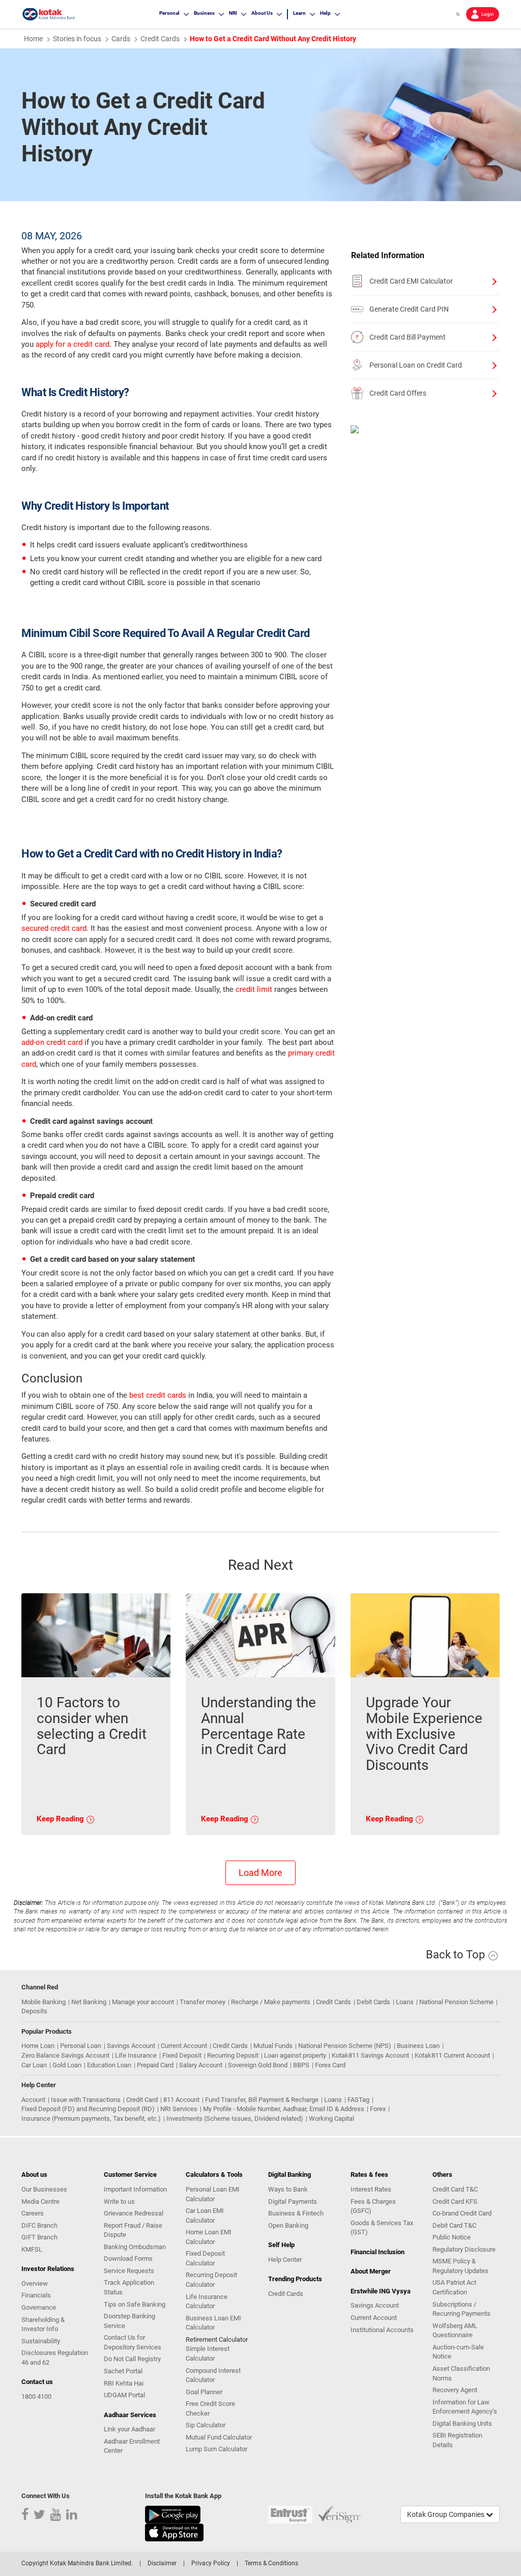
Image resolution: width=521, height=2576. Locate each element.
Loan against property (295, 2055)
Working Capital (331, 2118)
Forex (378, 2109)
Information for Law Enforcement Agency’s (465, 2407)
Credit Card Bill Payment (408, 337)
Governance (39, 2307)
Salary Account (201, 2065)
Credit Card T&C (455, 2189)
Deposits (34, 2011)
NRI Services (179, 2109)
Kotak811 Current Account (452, 2055)
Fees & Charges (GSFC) (373, 2206)
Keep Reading (61, 1819)
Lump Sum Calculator (216, 2449)
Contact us (37, 2382)
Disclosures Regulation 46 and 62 (55, 2358)
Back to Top (457, 1955)
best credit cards (158, 1395)
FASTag (358, 2100)
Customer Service (130, 2175)
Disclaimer (162, 2563)
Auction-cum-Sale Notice (458, 2352)
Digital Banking (290, 2175)
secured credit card (54, 928)
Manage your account (143, 2002)
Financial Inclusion (378, 2252)
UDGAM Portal (124, 2395)
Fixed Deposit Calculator (205, 2258)
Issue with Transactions (86, 2100)
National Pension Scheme (456, 2002)
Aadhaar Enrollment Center (132, 2446)
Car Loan (34, 2065)
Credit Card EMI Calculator (411, 281)
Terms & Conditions (271, 2563)
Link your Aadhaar (129, 2429)
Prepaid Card (155, 2065)
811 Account (181, 2100)
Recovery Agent (455, 2390)
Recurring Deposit (233, 2055)
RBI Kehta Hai (124, 2383)
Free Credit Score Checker (210, 2408)
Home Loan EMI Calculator (209, 2237)
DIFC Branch (39, 2225)
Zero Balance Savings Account (65, 2055)
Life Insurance (136, 2055)
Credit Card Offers (398, 393)
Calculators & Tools (214, 2175)
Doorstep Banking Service (129, 2321)
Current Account (184, 2046)
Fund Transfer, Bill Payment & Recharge (262, 2100)
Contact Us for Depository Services (133, 2342)
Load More (260, 1873)
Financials (36, 2295)
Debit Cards (373, 2002)
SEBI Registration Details (457, 2440)
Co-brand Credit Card (462, 2213)
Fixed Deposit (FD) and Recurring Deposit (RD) (88, 2109)
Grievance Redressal (134, 2213)
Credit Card (142, 2100)
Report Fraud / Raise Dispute (133, 2230)
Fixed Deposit (182, 2055)
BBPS (301, 2065)
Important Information (135, 2189)
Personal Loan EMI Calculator (213, 2194)
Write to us (119, 2201)
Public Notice (452, 2237)
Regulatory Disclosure (464, 2249)
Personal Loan (81, 2046)
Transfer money (202, 2002)
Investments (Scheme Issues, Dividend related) (235, 2118)
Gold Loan (67, 2065)
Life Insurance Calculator (207, 2302)
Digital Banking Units (462, 2423)
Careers (33, 2213)
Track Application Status (129, 2287)
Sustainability (41, 2341)
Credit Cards (334, 2002)
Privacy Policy (211, 2563)
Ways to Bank (288, 2189)
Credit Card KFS (455, 2201)
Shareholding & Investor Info (43, 2324)
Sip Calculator (206, 2425)
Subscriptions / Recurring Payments (461, 2309)
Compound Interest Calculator (213, 2375)
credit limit (254, 989)
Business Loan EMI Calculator (213, 2323)
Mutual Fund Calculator (219, 2437)
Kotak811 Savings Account (370, 2055)
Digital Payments (293, 2201)
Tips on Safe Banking (135, 2304)
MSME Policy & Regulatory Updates (460, 2266)
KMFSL (32, 2249)
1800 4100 (36, 2397)
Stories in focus (77, 39)
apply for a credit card (73, 344)
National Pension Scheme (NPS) (345, 2046)
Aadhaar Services (130, 2415)
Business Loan (418, 2046)
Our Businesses (44, 2189)
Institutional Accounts (382, 2330)
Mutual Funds (273, 2046)
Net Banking (89, 2002)
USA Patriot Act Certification (454, 2287)
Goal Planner (204, 2392)
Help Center (285, 2260)
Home (33, 39)
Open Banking (288, 2225)
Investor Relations (48, 2269)
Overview (35, 2283)
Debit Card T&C (454, 2225)
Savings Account (131, 2046)
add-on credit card (52, 1042)
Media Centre (40, 2201)
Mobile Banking (44, 2002)
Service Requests (129, 2271)
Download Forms (128, 2259)
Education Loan (109, 2065)
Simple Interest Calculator (208, 2353)
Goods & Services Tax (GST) (382, 2228)
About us (34, 2175)
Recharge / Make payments (271, 2002)
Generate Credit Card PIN (409, 309)
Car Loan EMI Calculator (205, 2215)
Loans (405, 2002)
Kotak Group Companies (446, 2514)
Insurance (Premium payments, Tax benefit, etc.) (91, 2118)
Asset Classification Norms (461, 2373)
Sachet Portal (123, 2371)
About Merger (371, 2271)
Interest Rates (371, 2189)
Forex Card (330, 2065)
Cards (121, 39)
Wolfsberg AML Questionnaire (455, 2331)
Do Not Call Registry (132, 2359)
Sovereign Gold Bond (258, 2065)
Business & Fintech (296, 2213)
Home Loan (38, 2046)
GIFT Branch (39, 2237)
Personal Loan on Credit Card (416, 365)
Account (33, 2100)
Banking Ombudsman (135, 2247)
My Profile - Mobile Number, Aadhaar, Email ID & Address (284, 2109)
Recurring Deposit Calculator (211, 2280)
